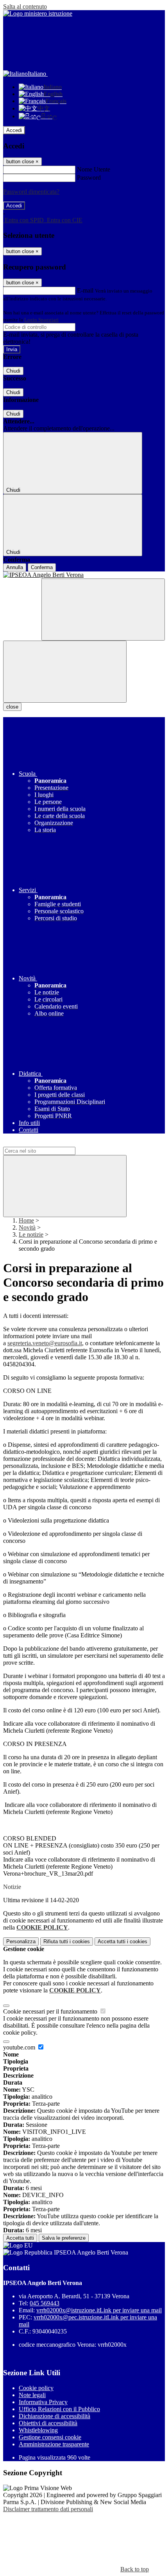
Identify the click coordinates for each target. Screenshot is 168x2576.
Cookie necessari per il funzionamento (51, 2011)
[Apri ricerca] (103, 610)
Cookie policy (36, 2388)
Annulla (15, 567)
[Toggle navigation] (65, 672)
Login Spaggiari (41, 320)
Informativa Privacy (43, 2402)
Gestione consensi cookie (50, 2437)
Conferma (42, 567)
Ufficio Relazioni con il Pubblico (59, 2409)
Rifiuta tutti (67, 1941)
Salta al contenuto (25, 6)
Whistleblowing (38, 2430)
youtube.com (20, 2047)
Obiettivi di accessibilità (48, 2423)
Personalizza (21, 1941)
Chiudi (13, 371)
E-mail (85, 290)
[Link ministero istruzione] (38, 13)
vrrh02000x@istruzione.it (99, 2310)
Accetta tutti (122, 1941)
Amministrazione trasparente (54, 2444)
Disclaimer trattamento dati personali (48, 2509)
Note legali (32, 2395)
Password (89, 178)
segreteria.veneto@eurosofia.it (45, 1343)
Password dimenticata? (31, 192)
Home (26, 1220)
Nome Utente (94, 169)
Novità (27, 1227)
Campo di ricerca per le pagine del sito (50, 1143)
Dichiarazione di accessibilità (55, 2416)
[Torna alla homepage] (84, 575)
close (12, 707)
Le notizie (31, 1234)
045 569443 (45, 2303)
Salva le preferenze (64, 2238)
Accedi (14, 130)
